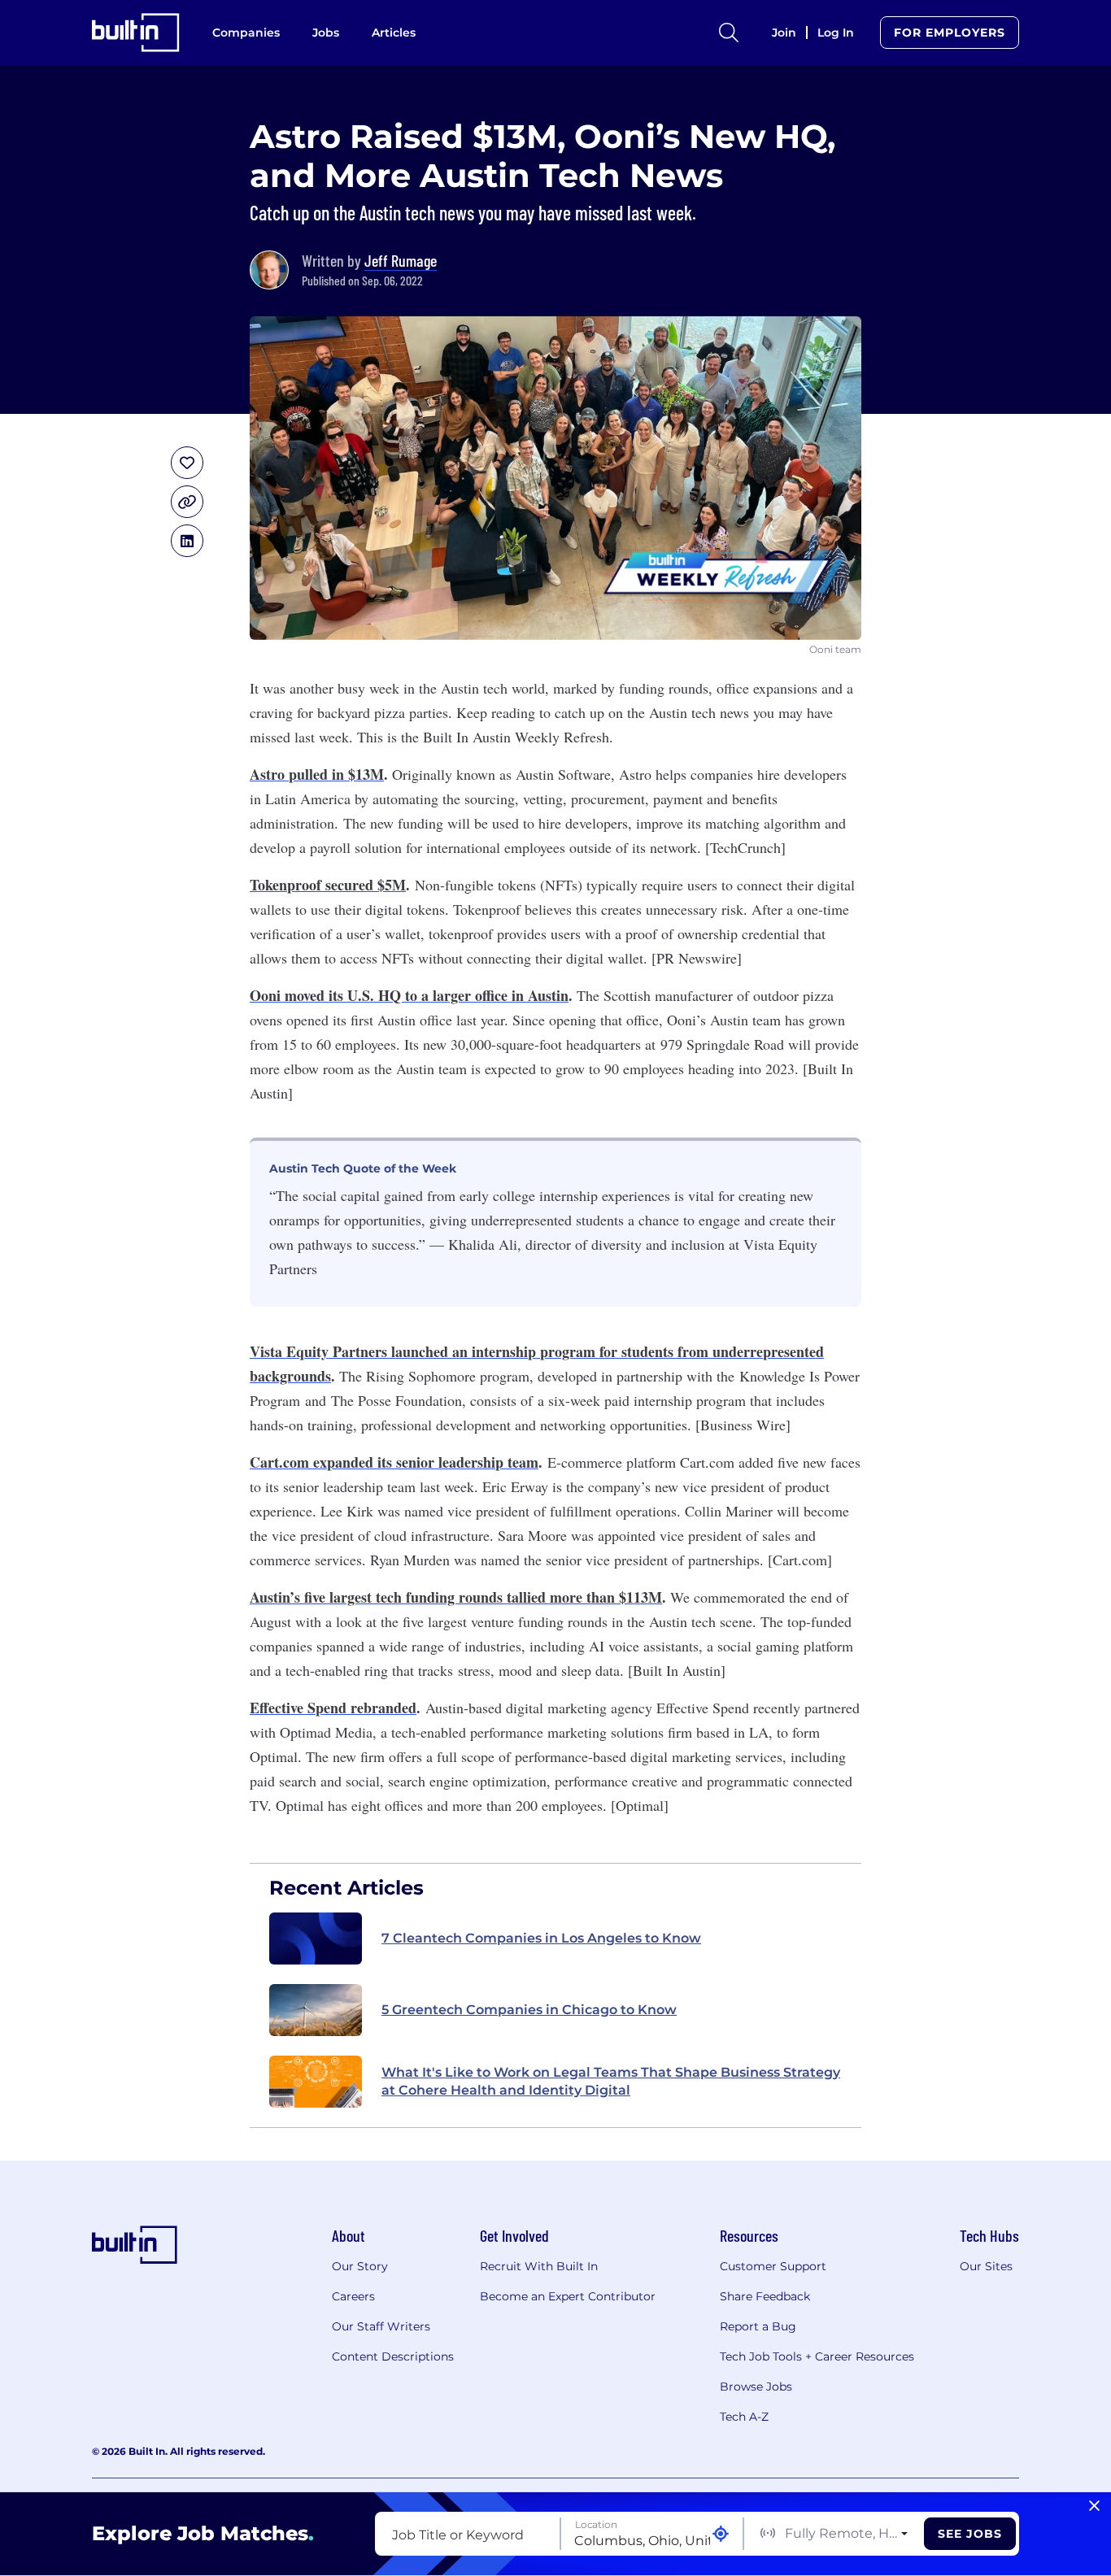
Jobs (326, 33)
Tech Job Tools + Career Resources (817, 2356)
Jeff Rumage (401, 260)
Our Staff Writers (381, 2326)
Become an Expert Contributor (568, 2296)
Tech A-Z (744, 2417)
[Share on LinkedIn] (187, 541)
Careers (353, 2296)
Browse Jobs (756, 2387)
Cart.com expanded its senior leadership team (394, 1462)
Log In (836, 33)
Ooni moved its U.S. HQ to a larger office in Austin (409, 995)
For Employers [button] (950, 33)
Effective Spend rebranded (333, 1708)
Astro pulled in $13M (317, 774)
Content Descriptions (393, 2356)
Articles (394, 33)
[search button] (729, 33)
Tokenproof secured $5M (328, 885)
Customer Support (773, 2266)
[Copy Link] (187, 502)
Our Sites (986, 2266)
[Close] (1094, 2506)
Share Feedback (765, 2296)
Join (784, 33)
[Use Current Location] (721, 2534)
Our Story (360, 2266)
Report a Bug (758, 2326)
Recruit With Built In (539, 2266)
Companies (246, 33)
